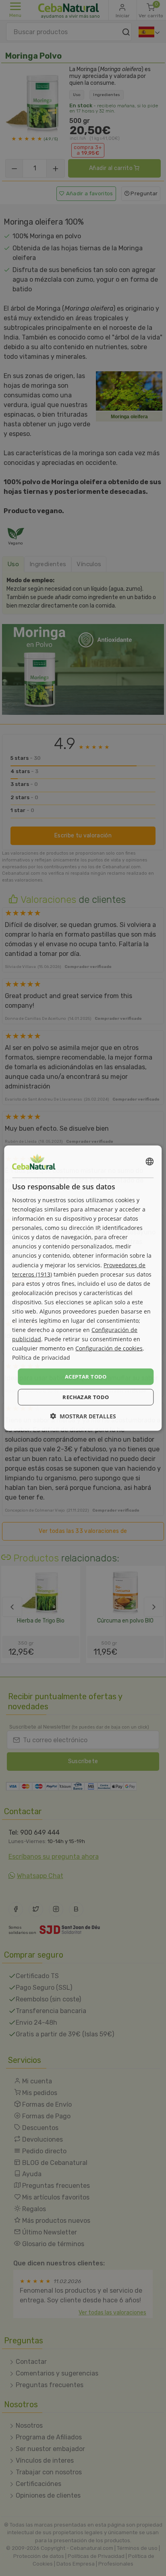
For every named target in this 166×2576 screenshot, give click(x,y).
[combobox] (150, 1161)
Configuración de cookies (109, 1348)
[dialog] (83, 1288)
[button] (83, 1416)
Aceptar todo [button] (86, 1376)
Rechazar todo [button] (86, 1397)
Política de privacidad (41, 1358)
